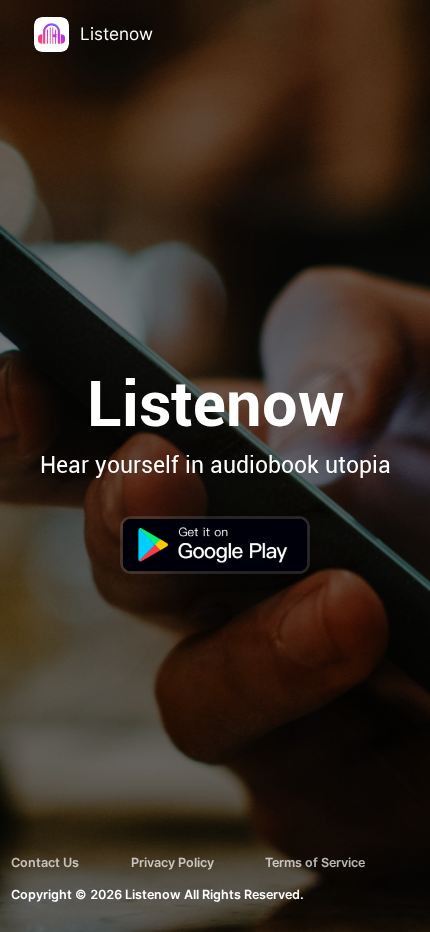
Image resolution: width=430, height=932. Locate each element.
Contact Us (45, 862)
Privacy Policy (172, 862)
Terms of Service (315, 862)
